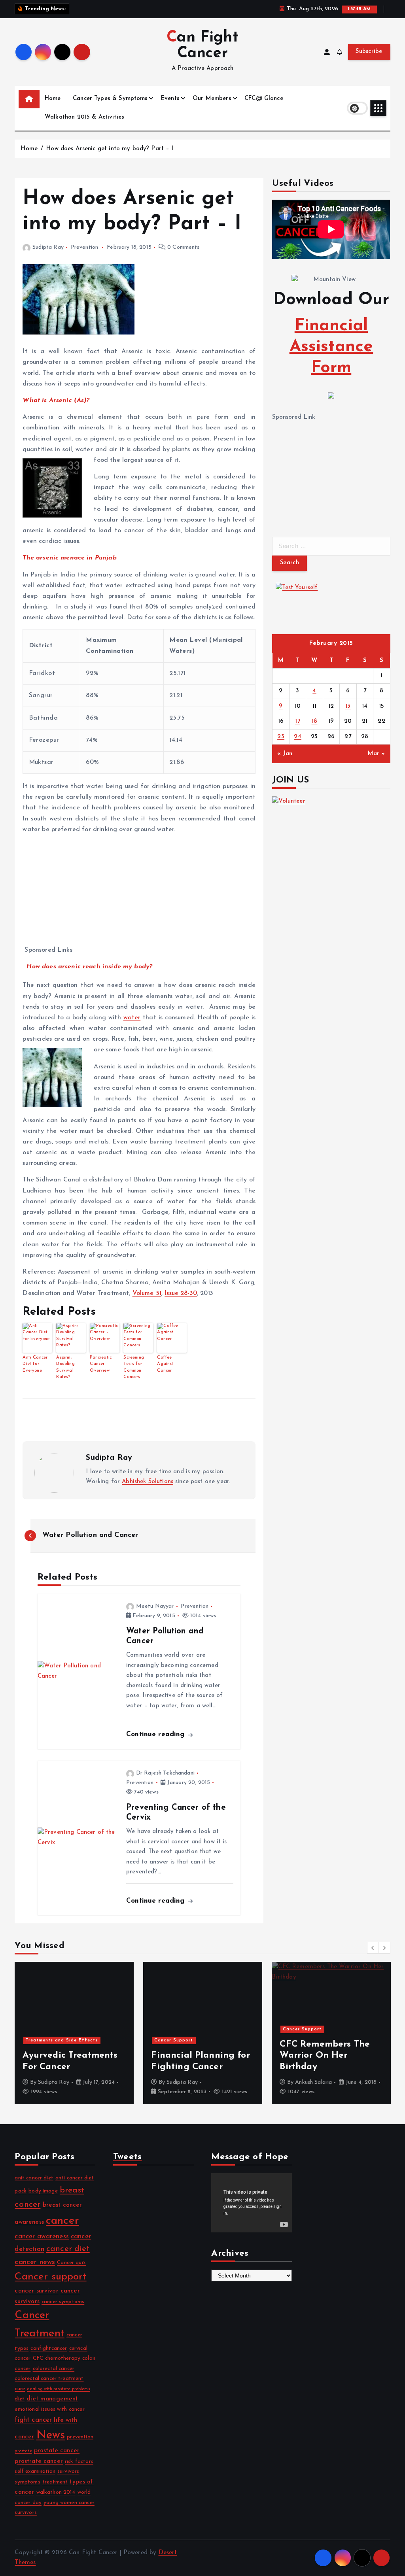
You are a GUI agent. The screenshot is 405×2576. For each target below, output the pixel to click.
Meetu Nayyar (155, 1606)
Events (170, 99)
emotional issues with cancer (49, 2409)
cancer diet (68, 2249)
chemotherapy (63, 2358)
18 (315, 721)
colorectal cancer (54, 2369)
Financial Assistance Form (331, 347)
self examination (35, 2471)
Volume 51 (147, 1293)
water (132, 1018)
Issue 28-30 (181, 1293)
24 (298, 737)
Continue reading (157, 1734)
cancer (62, 2221)
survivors (68, 2471)
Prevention (85, 247)
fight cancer (33, 2420)
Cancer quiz (71, 2263)
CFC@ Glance (264, 99)
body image (43, 2191)
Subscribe (369, 52)
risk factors (79, 2462)
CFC (38, 2358)
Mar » (377, 754)
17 (298, 721)
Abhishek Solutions (148, 1482)
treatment (55, 2482)
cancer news (35, 2262)
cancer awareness (42, 2237)
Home (53, 99)
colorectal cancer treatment (49, 2379)
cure (20, 2389)
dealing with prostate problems (59, 2389)
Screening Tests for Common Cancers (133, 1367)
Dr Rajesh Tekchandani (165, 1773)
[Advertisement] (141, 896)
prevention (80, 2437)
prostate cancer (57, 2451)
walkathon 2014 (56, 2492)
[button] (373, 1948)
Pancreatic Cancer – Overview (101, 1364)
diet (20, 2399)
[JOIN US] (331, 826)
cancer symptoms (63, 2302)
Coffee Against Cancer (165, 1364)
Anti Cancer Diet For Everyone (35, 1364)
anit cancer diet (34, 2178)
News (51, 2435)
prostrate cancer (39, 2461)
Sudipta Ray (48, 247)
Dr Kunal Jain (183, 2082)
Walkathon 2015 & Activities (84, 117)
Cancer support (50, 2277)
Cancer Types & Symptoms (110, 99)
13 (348, 706)
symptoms (27, 2482)
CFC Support (312, 2082)
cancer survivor (36, 2291)
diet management (52, 2399)
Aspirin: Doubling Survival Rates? (65, 1367)
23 (281, 737)
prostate (23, 2451)
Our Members (212, 99)
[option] (74, 2033)
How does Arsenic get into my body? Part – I (110, 149)
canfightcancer (49, 2348)
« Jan (285, 754)
